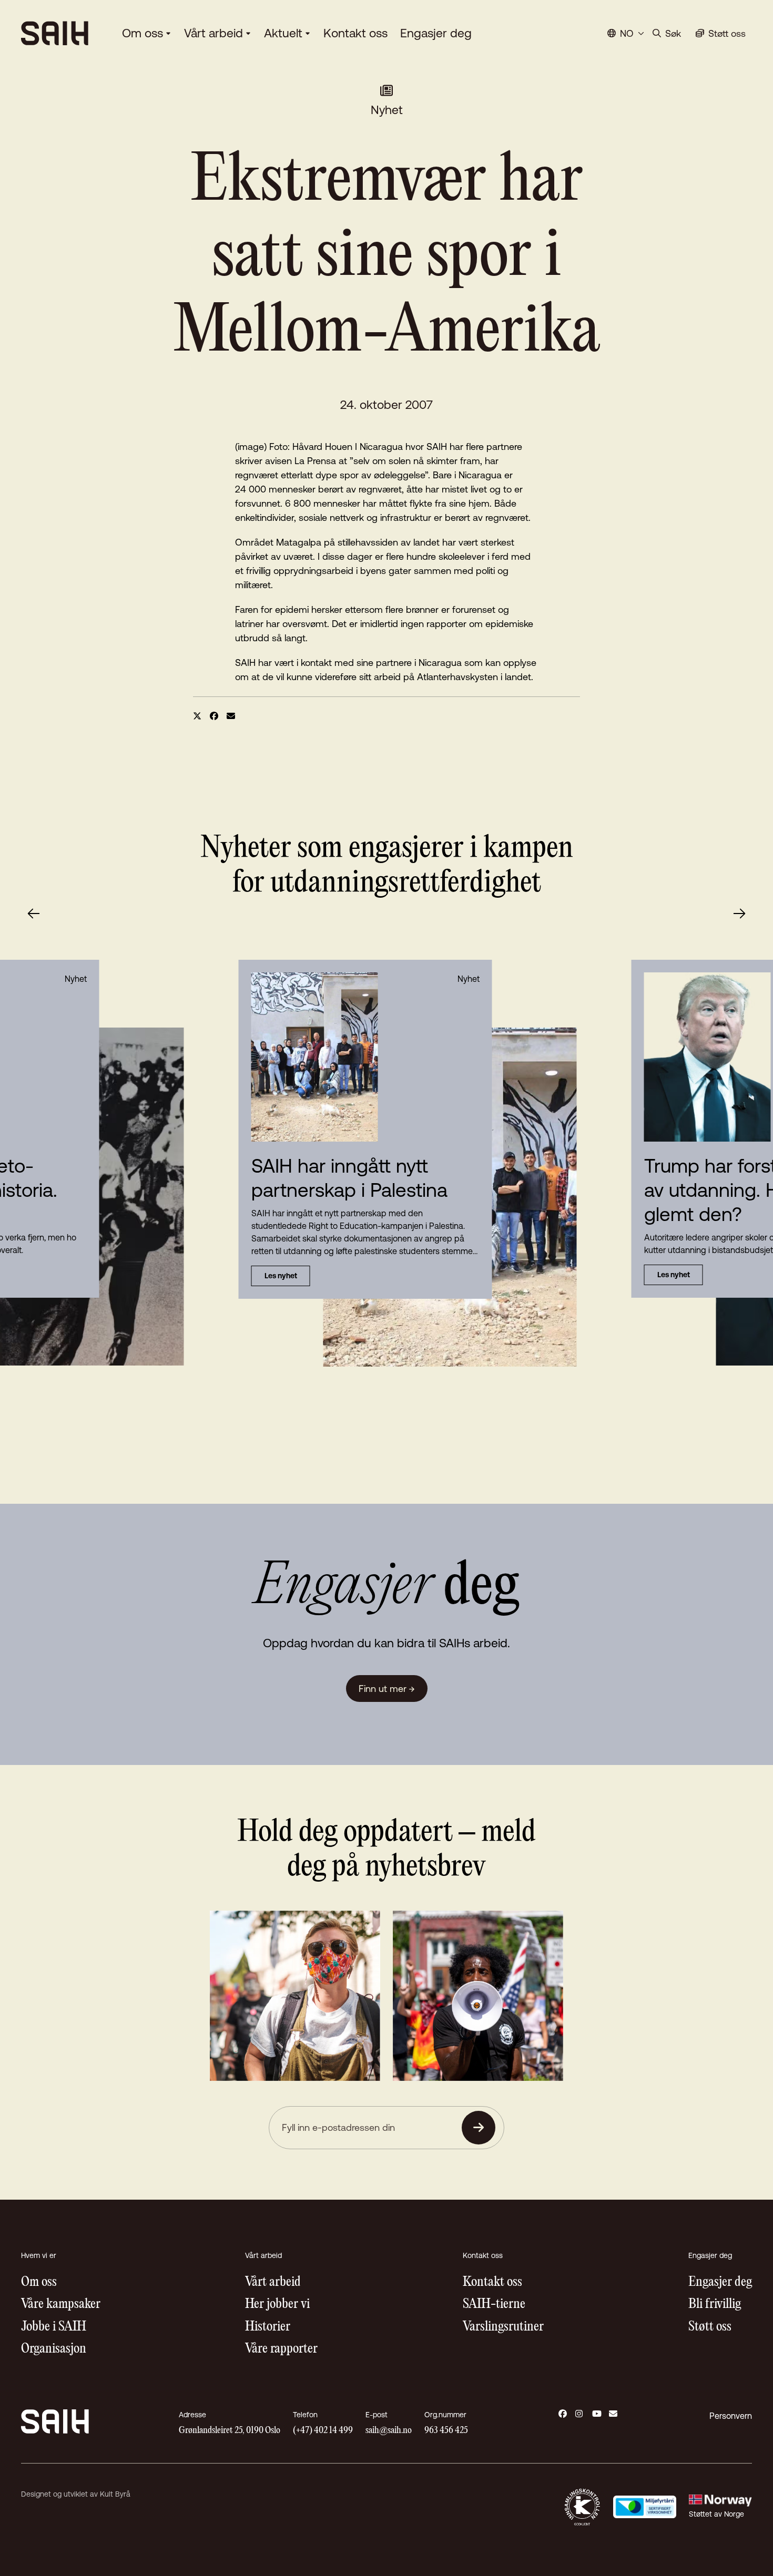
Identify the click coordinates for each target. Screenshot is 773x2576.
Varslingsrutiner (503, 2327)
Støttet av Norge (716, 2514)
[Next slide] (739, 914)
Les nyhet (281, 1276)
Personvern (731, 2416)
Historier (268, 2327)
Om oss (143, 33)
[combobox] (626, 33)
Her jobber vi (277, 2305)
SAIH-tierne (494, 2305)
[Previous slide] (34, 914)
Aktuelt (283, 33)
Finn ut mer (387, 1689)
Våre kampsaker (61, 2305)
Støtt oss (710, 2327)
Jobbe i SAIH (54, 2327)
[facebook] (214, 716)
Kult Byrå (115, 2494)
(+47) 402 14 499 (323, 2431)
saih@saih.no (389, 2431)
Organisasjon (54, 2349)
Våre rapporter (281, 2349)
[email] (231, 716)
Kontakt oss (355, 33)
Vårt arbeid (213, 33)
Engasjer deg (436, 33)
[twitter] (197, 716)
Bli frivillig (715, 2305)
